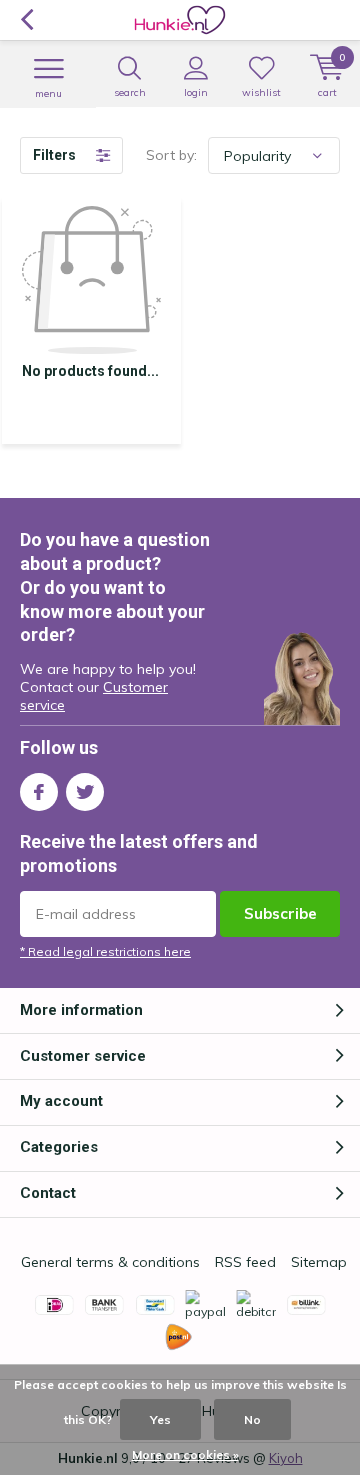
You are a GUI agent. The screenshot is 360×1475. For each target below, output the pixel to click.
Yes (160, 1419)
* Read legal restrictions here (105, 951)
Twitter (85, 792)
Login (196, 92)
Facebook (39, 792)
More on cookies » (185, 1454)
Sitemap (319, 1262)
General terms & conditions (110, 1262)
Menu (48, 93)
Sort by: (171, 155)
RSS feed (245, 1262)
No (252, 1419)
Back (26, 20)
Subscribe (280, 913)
